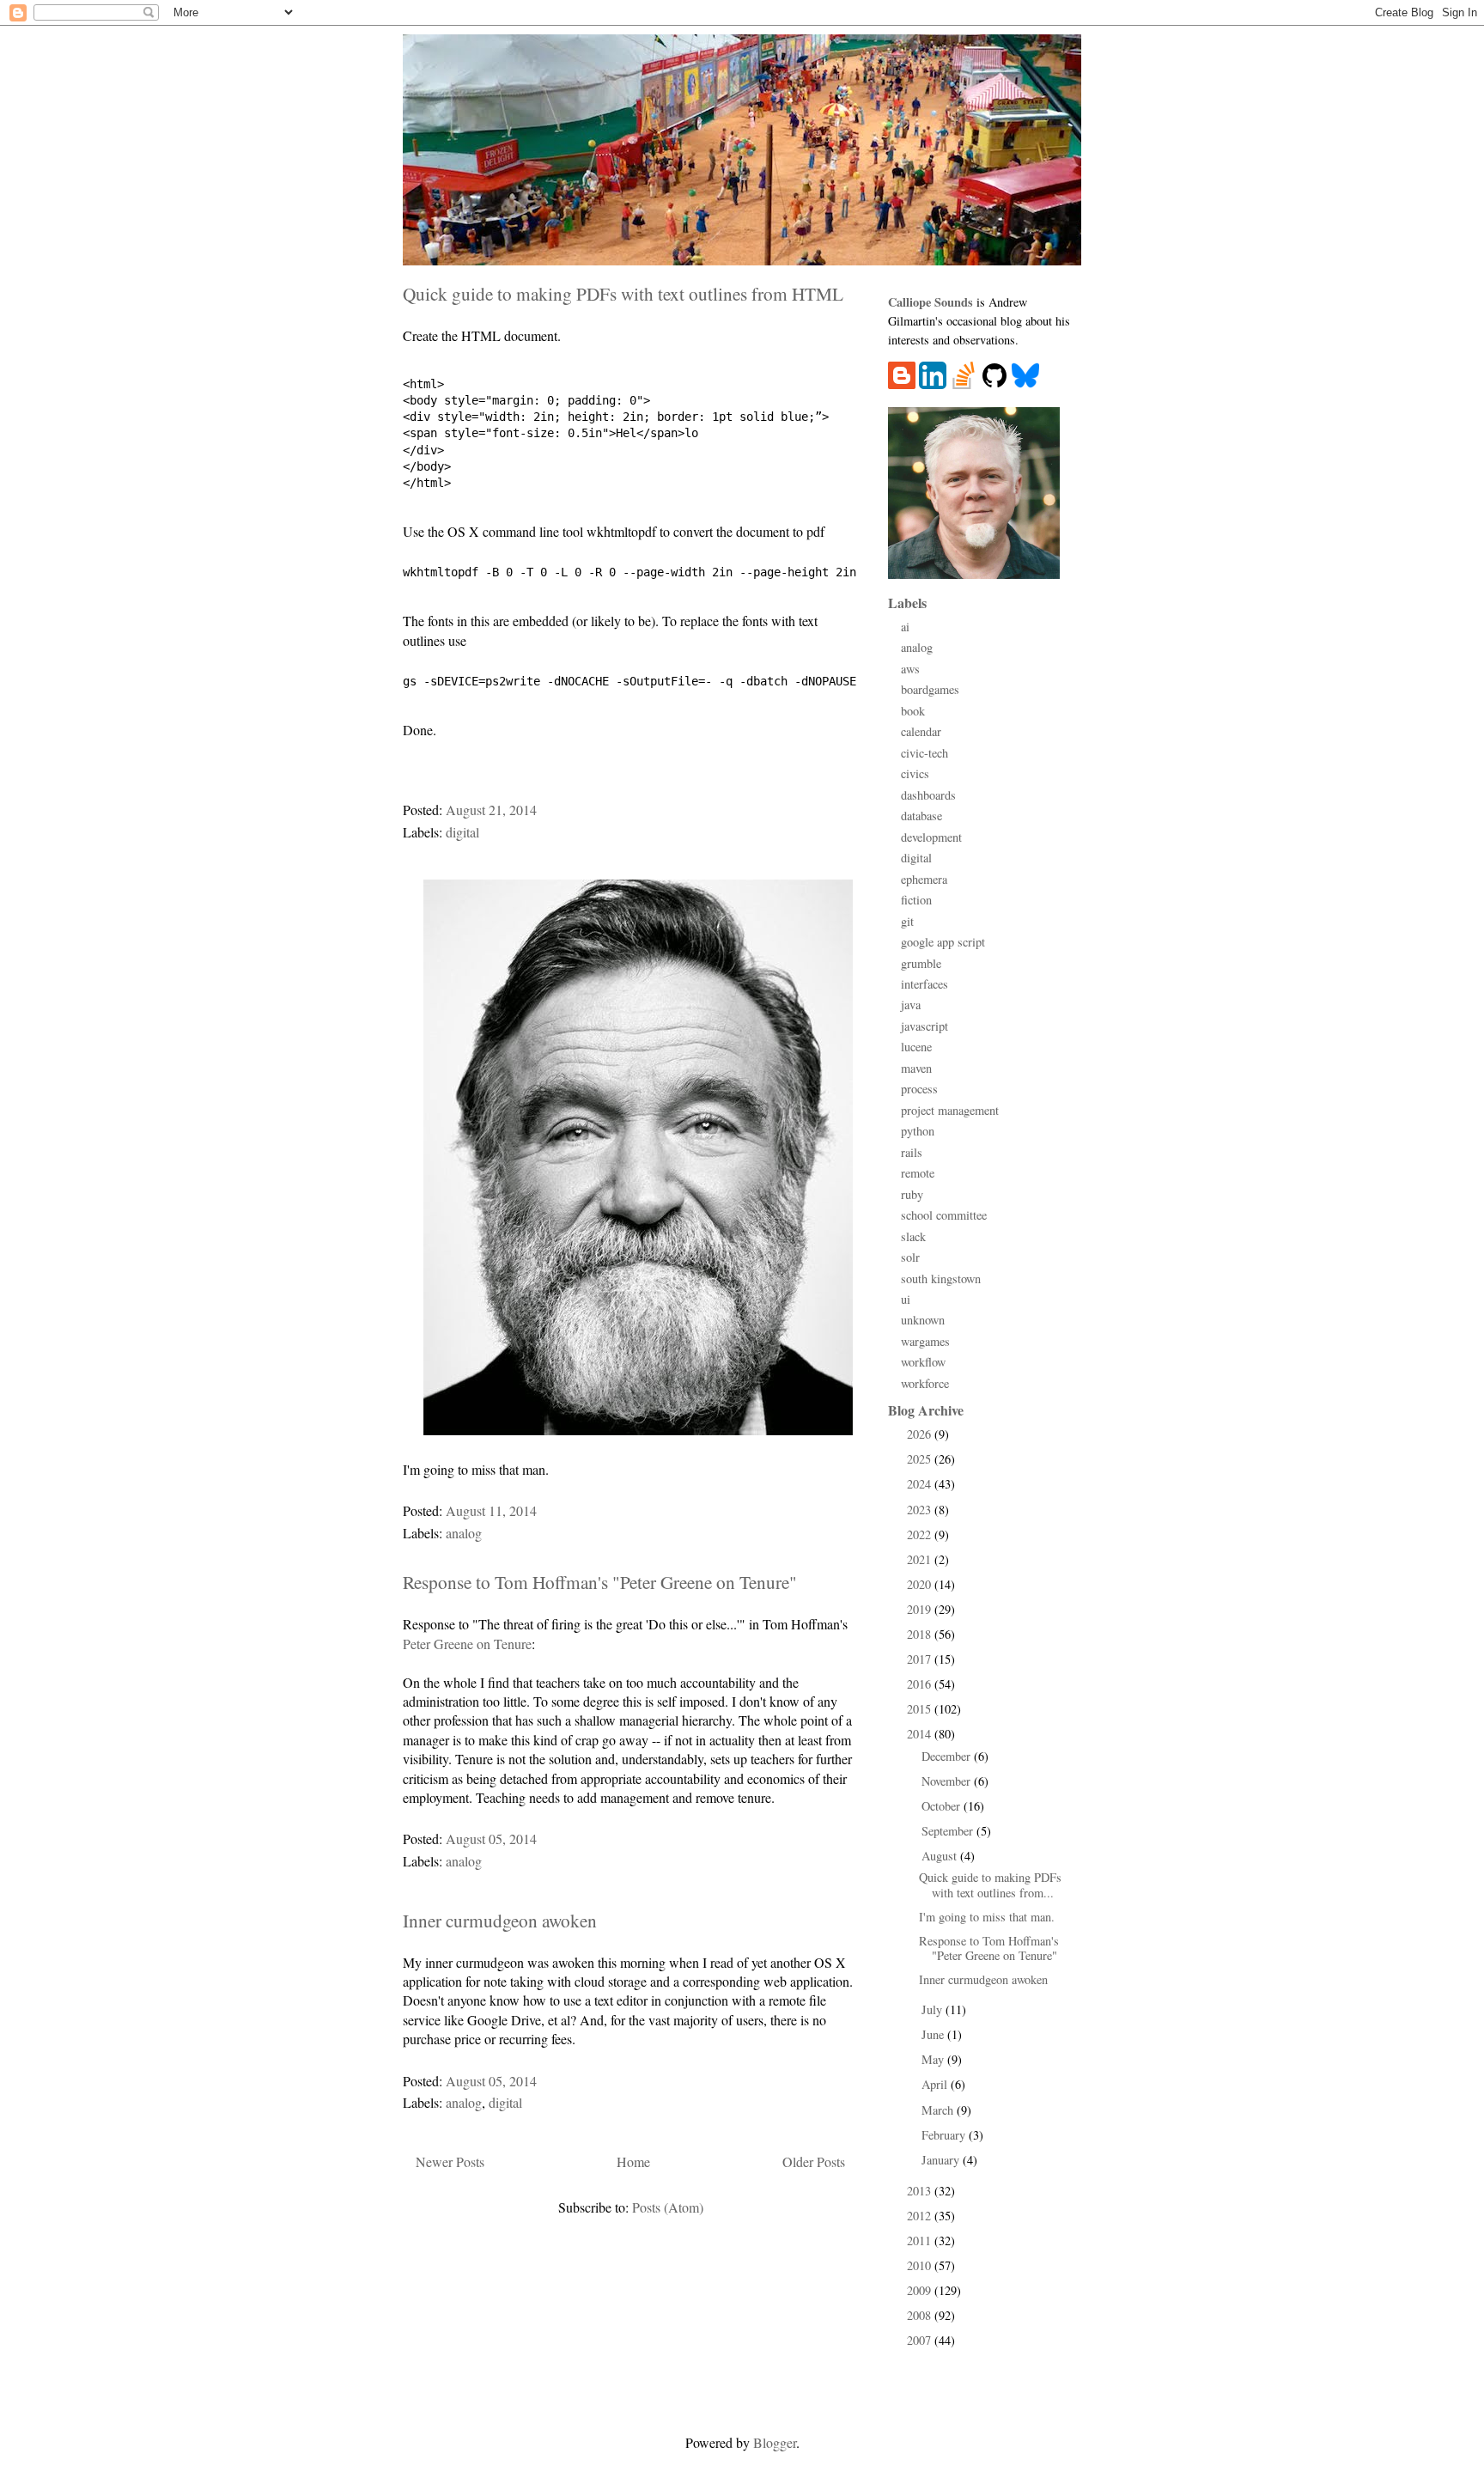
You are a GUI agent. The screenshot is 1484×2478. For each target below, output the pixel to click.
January (942, 2160)
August (941, 1856)
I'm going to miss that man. (987, 1917)
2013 (921, 2191)
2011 (921, 2241)
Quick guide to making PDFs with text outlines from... (990, 1884)
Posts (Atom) (668, 2207)
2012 (921, 2216)
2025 (921, 1459)
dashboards (928, 795)
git (907, 921)
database (921, 816)
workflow (923, 1362)
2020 (921, 1584)
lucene (916, 1047)
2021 (921, 1559)
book (913, 711)
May (934, 2059)
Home (633, 2161)
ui (906, 1299)
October (943, 1806)
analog (464, 1533)
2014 (921, 1734)
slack (913, 1236)
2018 (921, 1634)
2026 (921, 1434)
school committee (944, 1215)
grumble (921, 963)
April (936, 2084)
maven (916, 1068)
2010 (921, 2265)
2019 (921, 1609)
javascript (924, 1026)
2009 (921, 2290)
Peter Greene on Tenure (467, 1644)
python (918, 1131)
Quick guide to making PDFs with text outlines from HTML (623, 293)
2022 (921, 1534)
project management (950, 1110)
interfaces (924, 984)
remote (918, 1173)
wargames (925, 1341)
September (949, 1831)
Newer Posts (450, 2161)
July (934, 2009)
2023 (921, 1510)
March (939, 2110)
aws (910, 669)
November (948, 1781)
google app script (943, 942)
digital (462, 832)
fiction (916, 900)
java (911, 1005)
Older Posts (814, 2161)
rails (912, 1152)
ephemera (924, 879)
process (919, 1089)
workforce (925, 1383)
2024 (921, 1484)
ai (905, 627)
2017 (921, 1659)
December (948, 1756)
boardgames (930, 689)
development (931, 837)
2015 (921, 1709)
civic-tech (924, 753)
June (934, 2034)
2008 (921, 2315)
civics (915, 773)
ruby (912, 1194)
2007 (921, 2340)
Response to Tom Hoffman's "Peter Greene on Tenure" (600, 1582)
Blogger (775, 2442)
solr (910, 1257)
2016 (921, 1684)
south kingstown (941, 1279)
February (945, 2135)
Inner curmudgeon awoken (500, 1920)
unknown (923, 1320)
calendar (921, 731)
